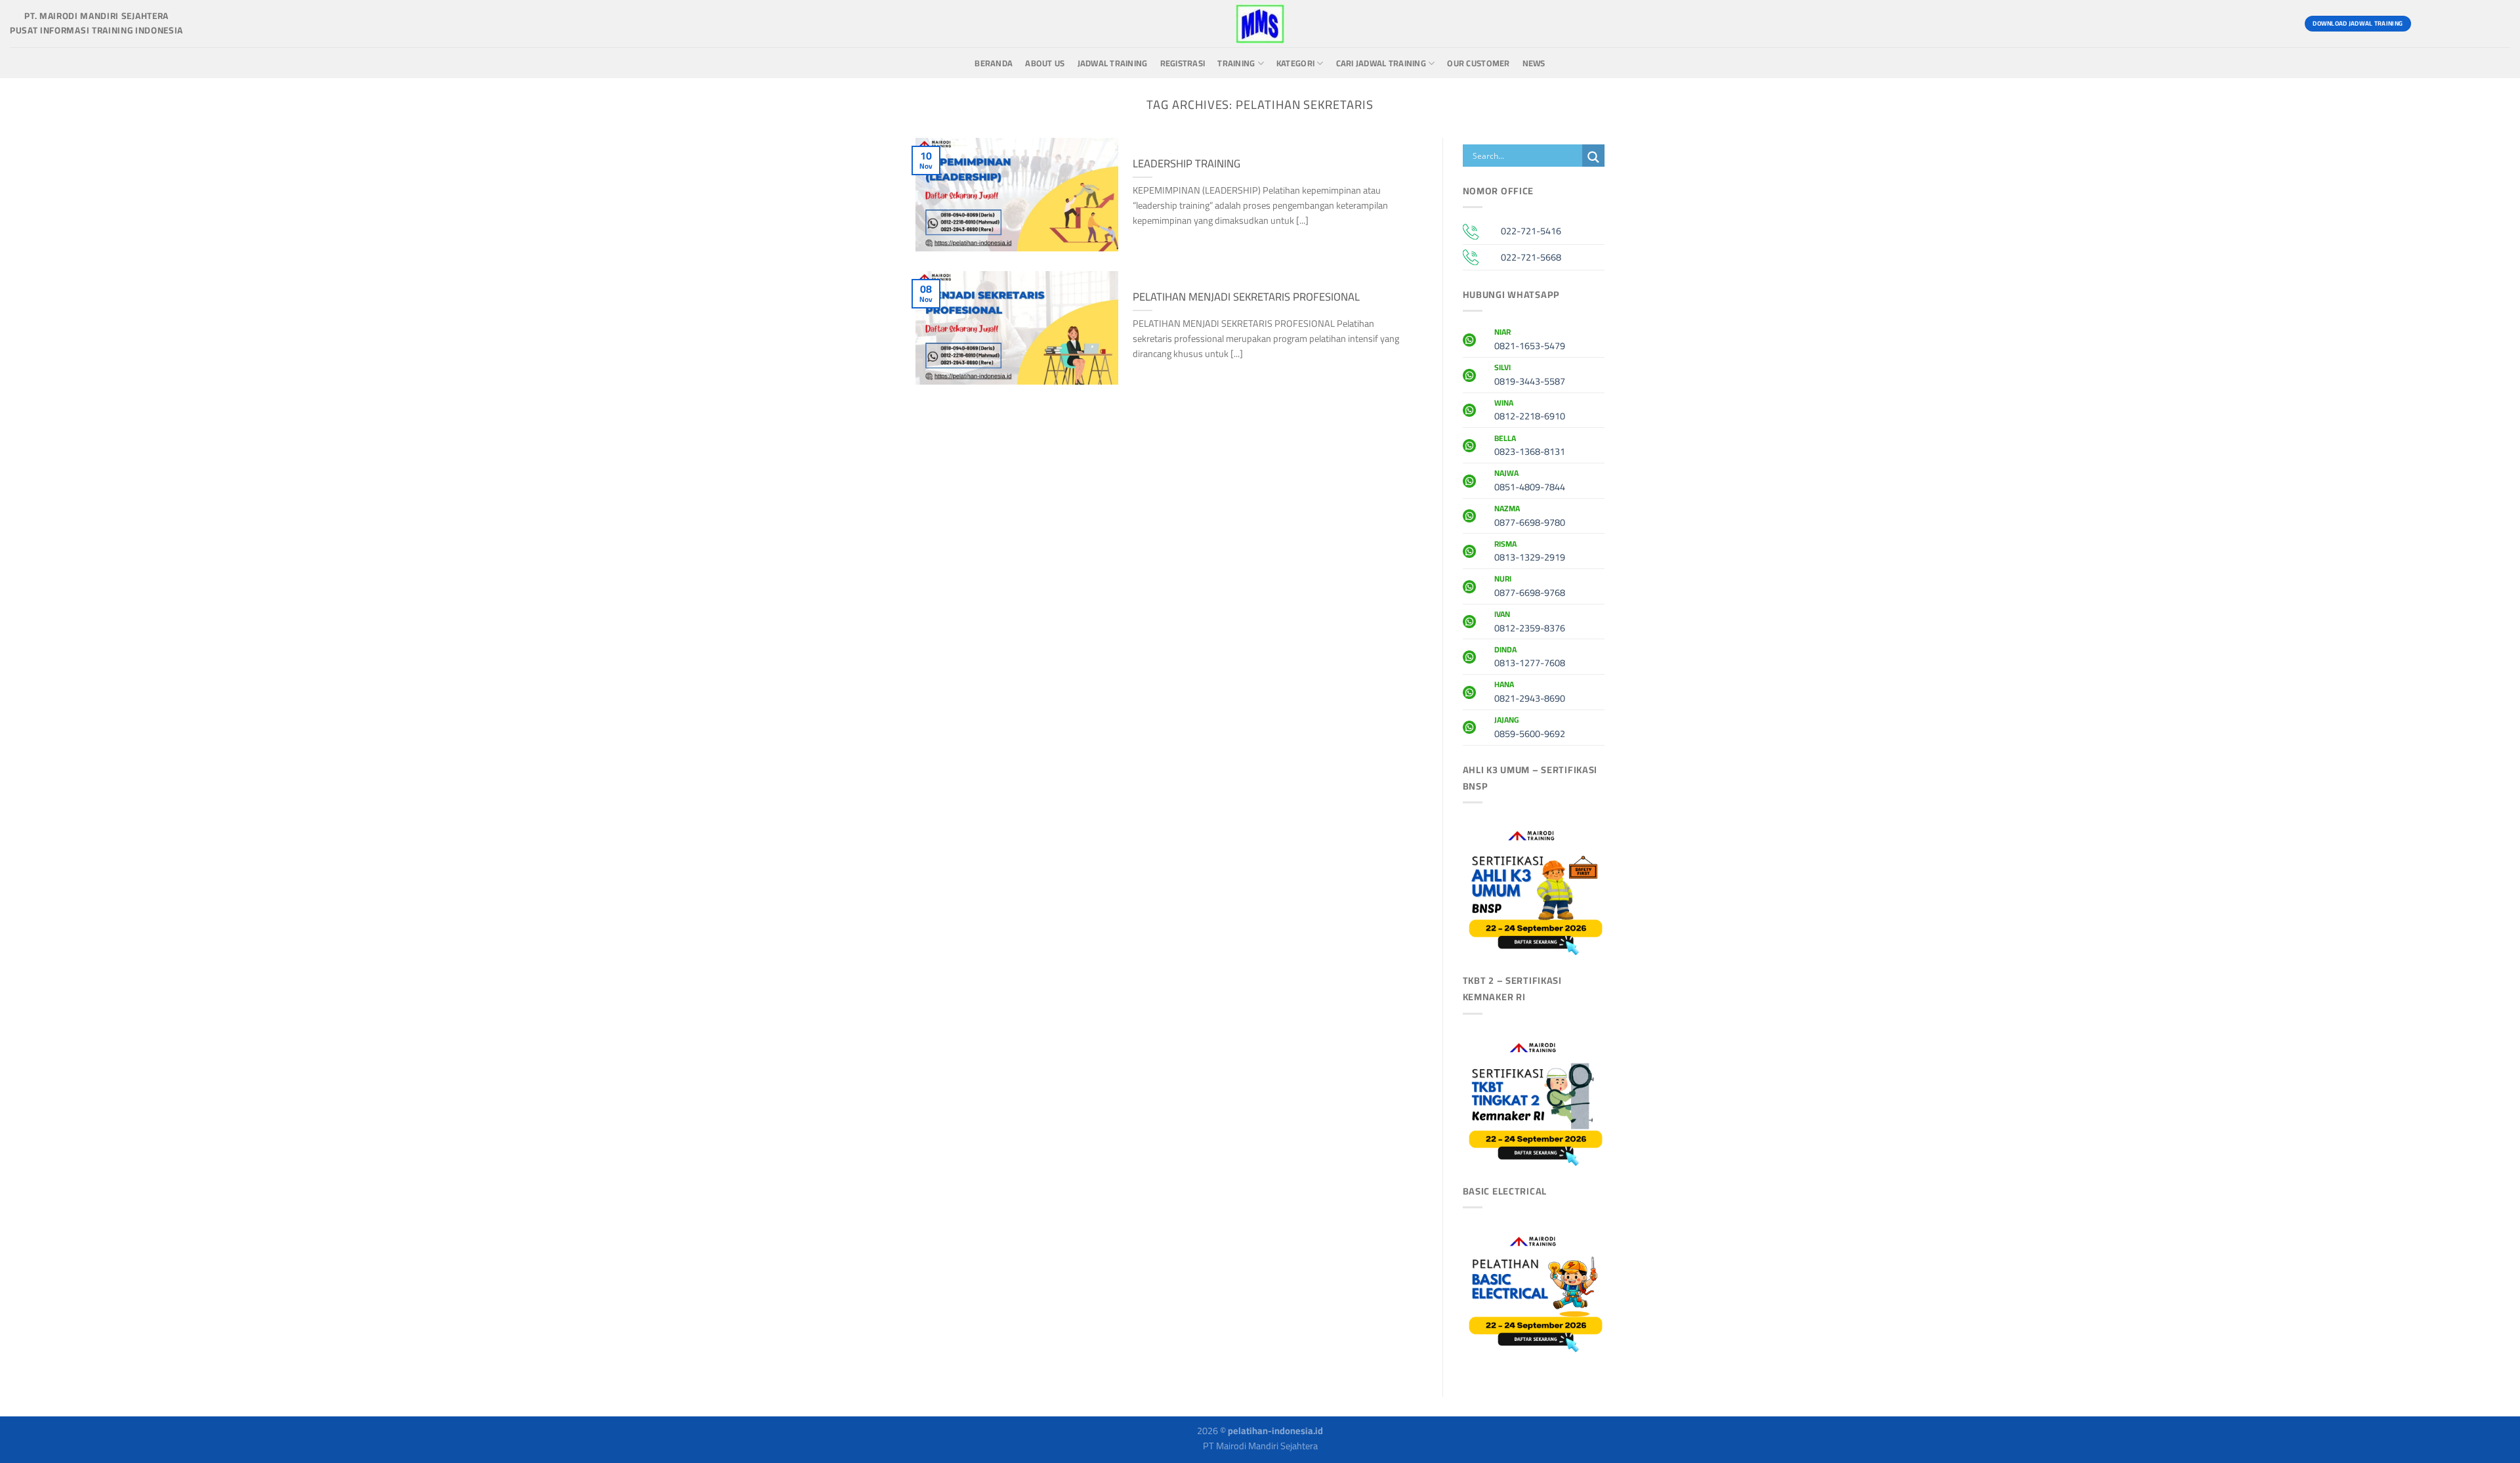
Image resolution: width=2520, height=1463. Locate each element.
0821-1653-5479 (1530, 341)
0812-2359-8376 (1530, 623)
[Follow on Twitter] (2474, 24)
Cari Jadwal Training (1381, 63)
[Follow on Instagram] (2451, 24)
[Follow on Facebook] (2427, 24)
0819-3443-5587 (1530, 376)
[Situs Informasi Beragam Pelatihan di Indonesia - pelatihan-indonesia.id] (1260, 24)
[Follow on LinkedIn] (2498, 24)
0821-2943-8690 (1530, 693)
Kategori (1295, 63)
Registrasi (1183, 63)
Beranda (994, 63)
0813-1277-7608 (1530, 658)
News (1534, 63)
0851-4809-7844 (1530, 482)
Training (1236, 63)
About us (1045, 63)
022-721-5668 (1531, 257)
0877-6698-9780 (1530, 517)
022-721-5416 (1531, 231)
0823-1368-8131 (1530, 447)
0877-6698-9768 (1530, 587)
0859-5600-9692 (1530, 729)
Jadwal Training (1113, 63)
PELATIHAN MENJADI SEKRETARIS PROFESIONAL (1246, 297)
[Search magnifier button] (1593, 157)
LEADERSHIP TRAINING (1186, 163)
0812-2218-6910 (1530, 412)
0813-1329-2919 (1530, 553)
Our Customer (1478, 63)
